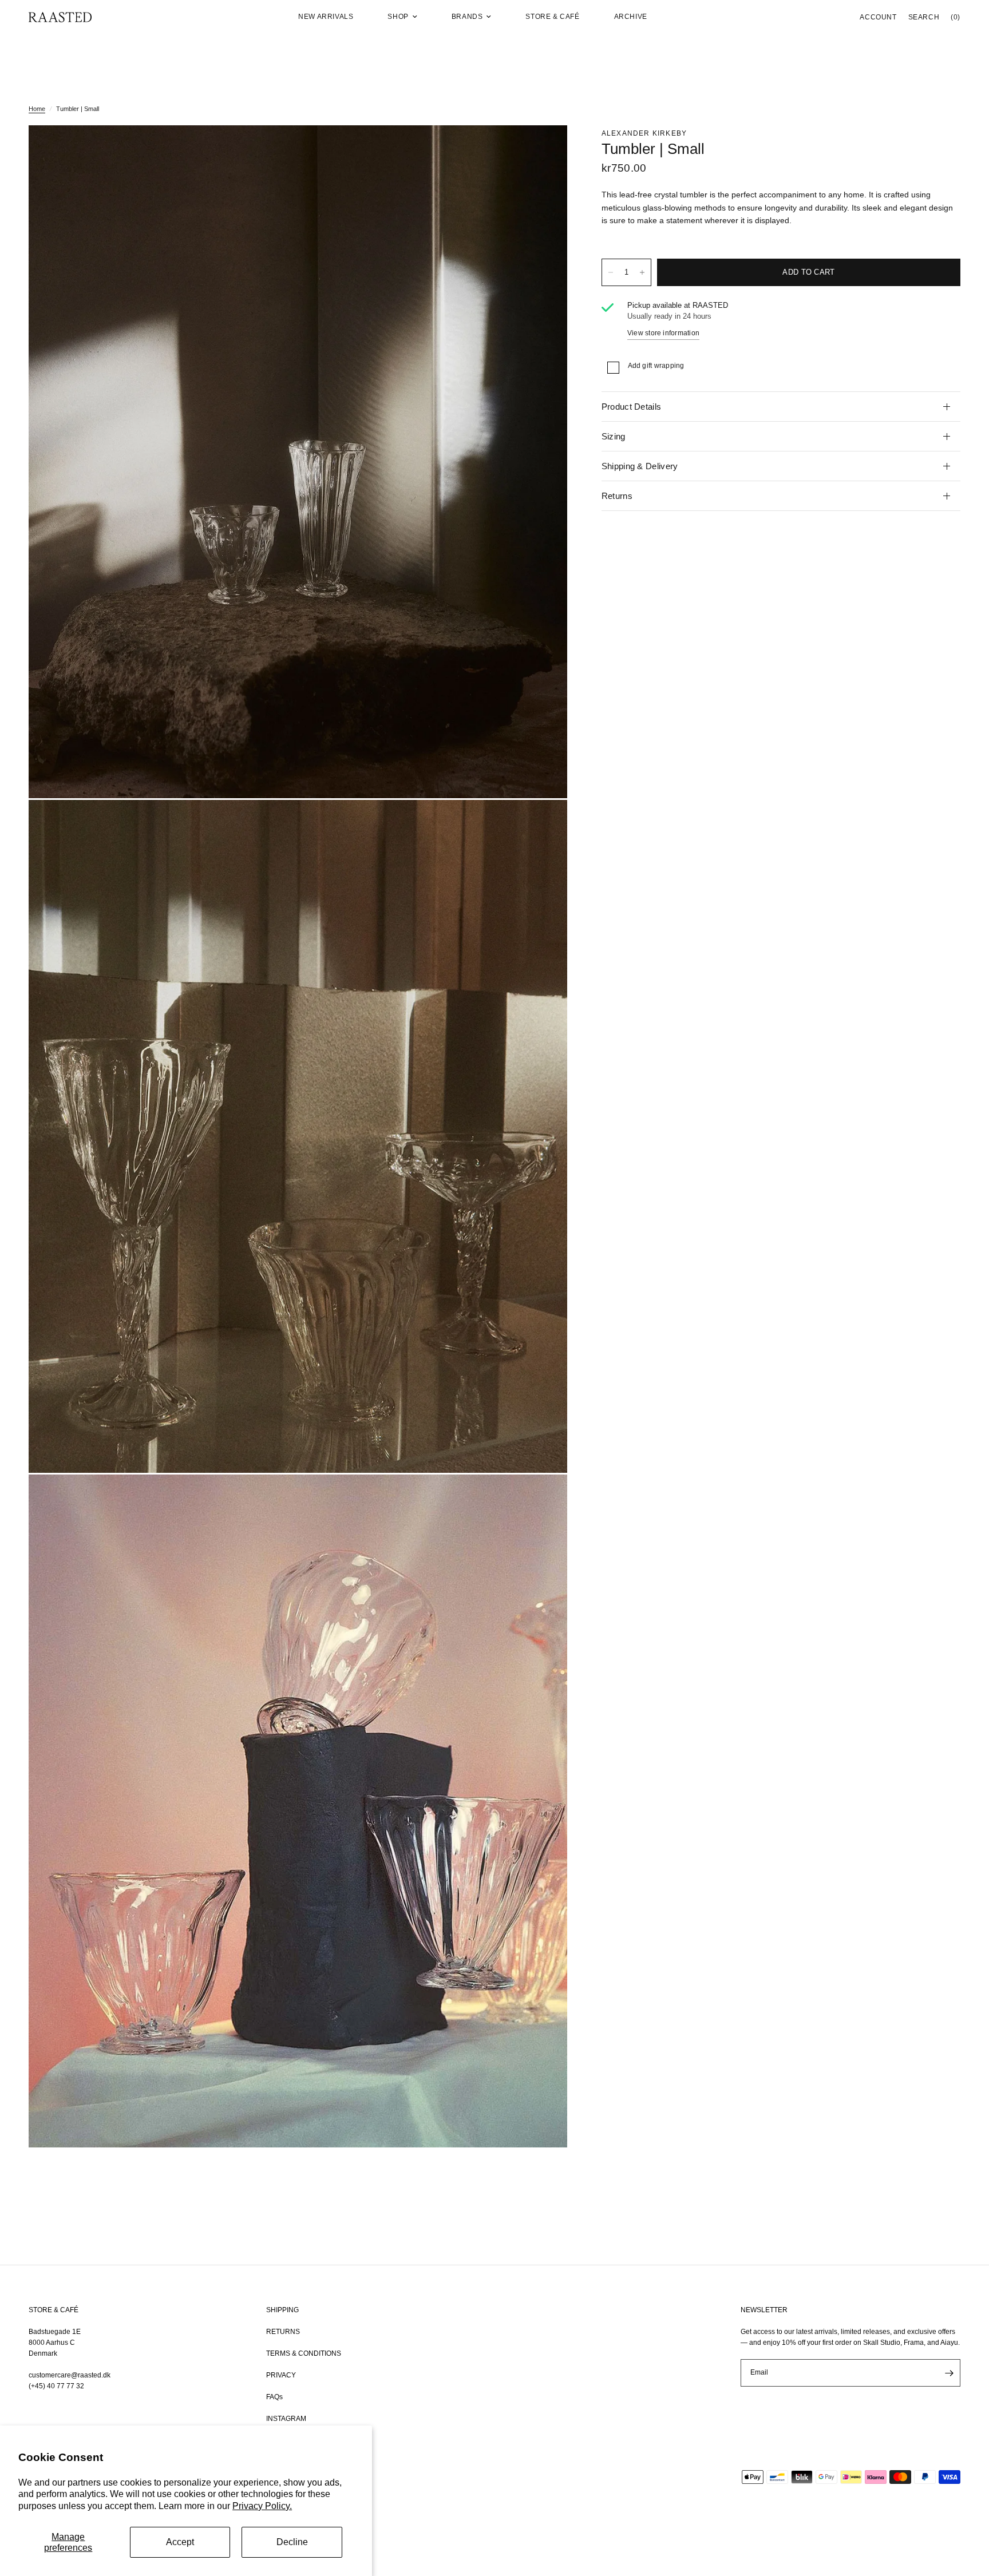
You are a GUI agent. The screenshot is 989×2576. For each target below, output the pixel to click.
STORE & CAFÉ (54, 2310)
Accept (180, 2542)
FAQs (274, 2397)
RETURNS (283, 2332)
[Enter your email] (949, 2373)
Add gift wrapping (656, 366)
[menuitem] (326, 17)
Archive (631, 17)
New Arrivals (326, 17)
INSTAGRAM (286, 2419)
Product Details (632, 407)
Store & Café (552, 17)
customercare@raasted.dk (70, 2375)
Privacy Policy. (262, 2506)
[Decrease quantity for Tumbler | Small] (611, 272)
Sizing (614, 436)
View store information (663, 333)
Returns (617, 496)
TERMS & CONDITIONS (304, 2353)
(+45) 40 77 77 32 (56, 2386)
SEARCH (924, 17)
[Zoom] (543, 149)
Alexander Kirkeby (644, 133)
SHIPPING (282, 2310)
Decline (292, 2542)
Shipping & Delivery (640, 466)
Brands (467, 17)
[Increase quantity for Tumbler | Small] (642, 272)
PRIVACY (281, 2375)
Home (37, 109)
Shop (398, 17)
